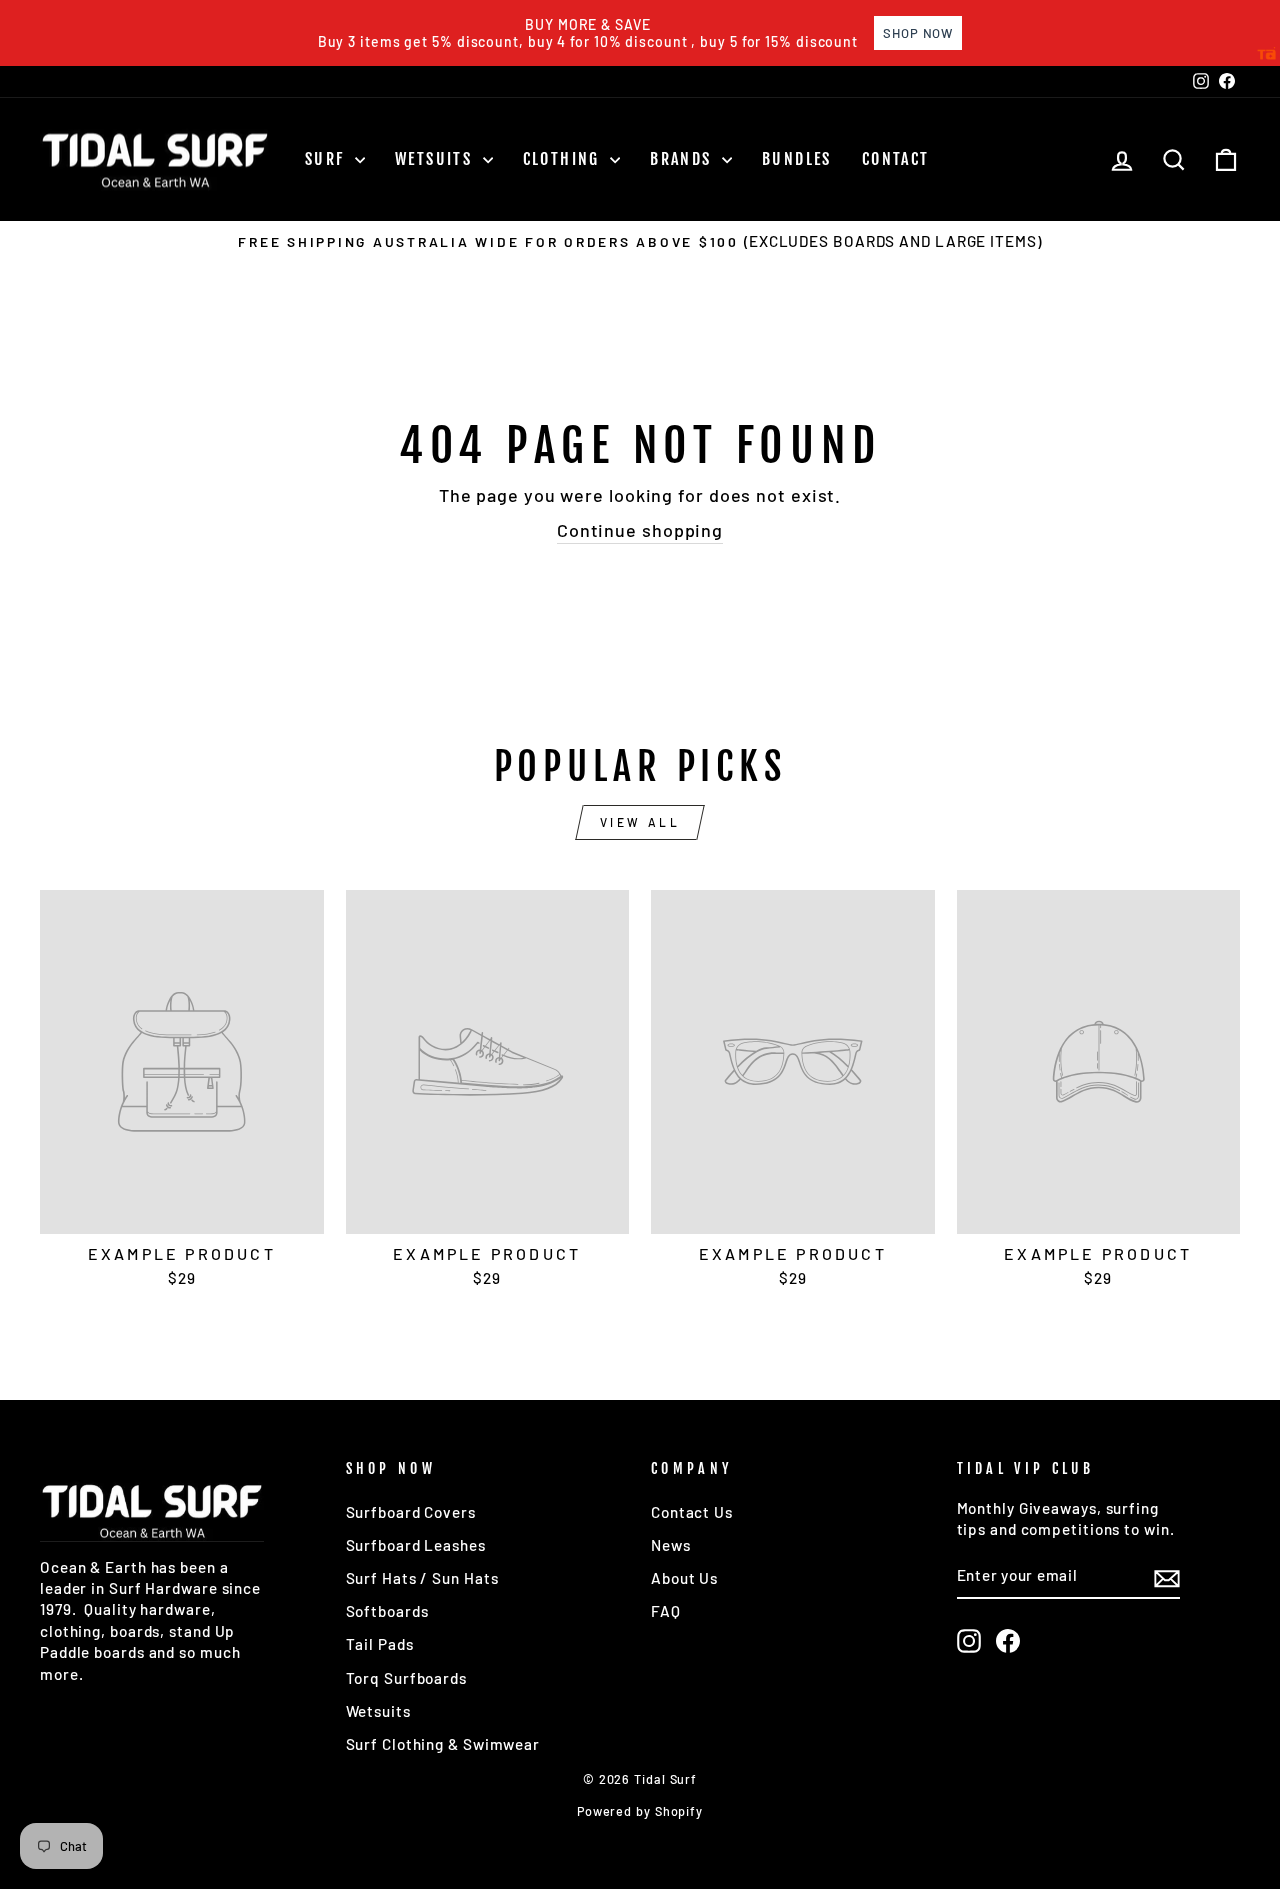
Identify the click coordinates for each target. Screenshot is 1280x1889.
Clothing (564, 159)
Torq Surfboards (407, 1678)
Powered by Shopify (640, 1811)
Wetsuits (436, 159)
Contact (896, 159)
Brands (683, 159)
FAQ (666, 1611)
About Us (684, 1578)
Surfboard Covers (411, 1512)
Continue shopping (640, 530)
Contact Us (692, 1512)
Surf (327, 159)
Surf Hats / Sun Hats (422, 1578)
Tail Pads (380, 1644)
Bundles (797, 159)
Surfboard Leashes (416, 1545)
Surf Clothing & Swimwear (443, 1744)
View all (640, 822)
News (671, 1545)
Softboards (387, 1611)
